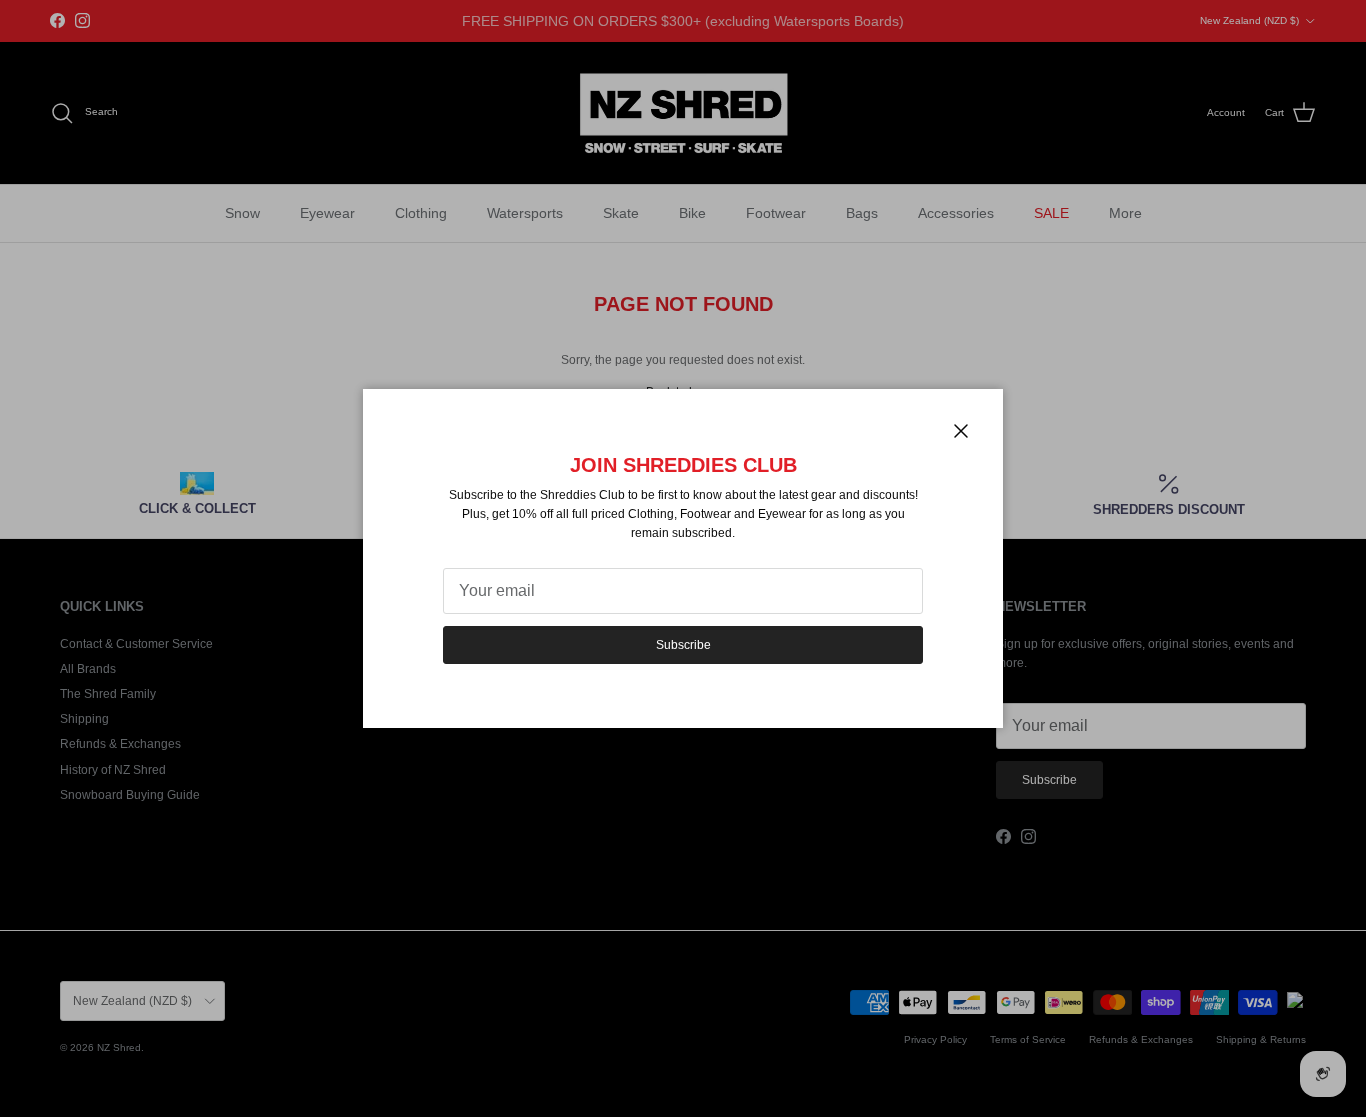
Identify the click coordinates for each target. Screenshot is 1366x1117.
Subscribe (683, 645)
